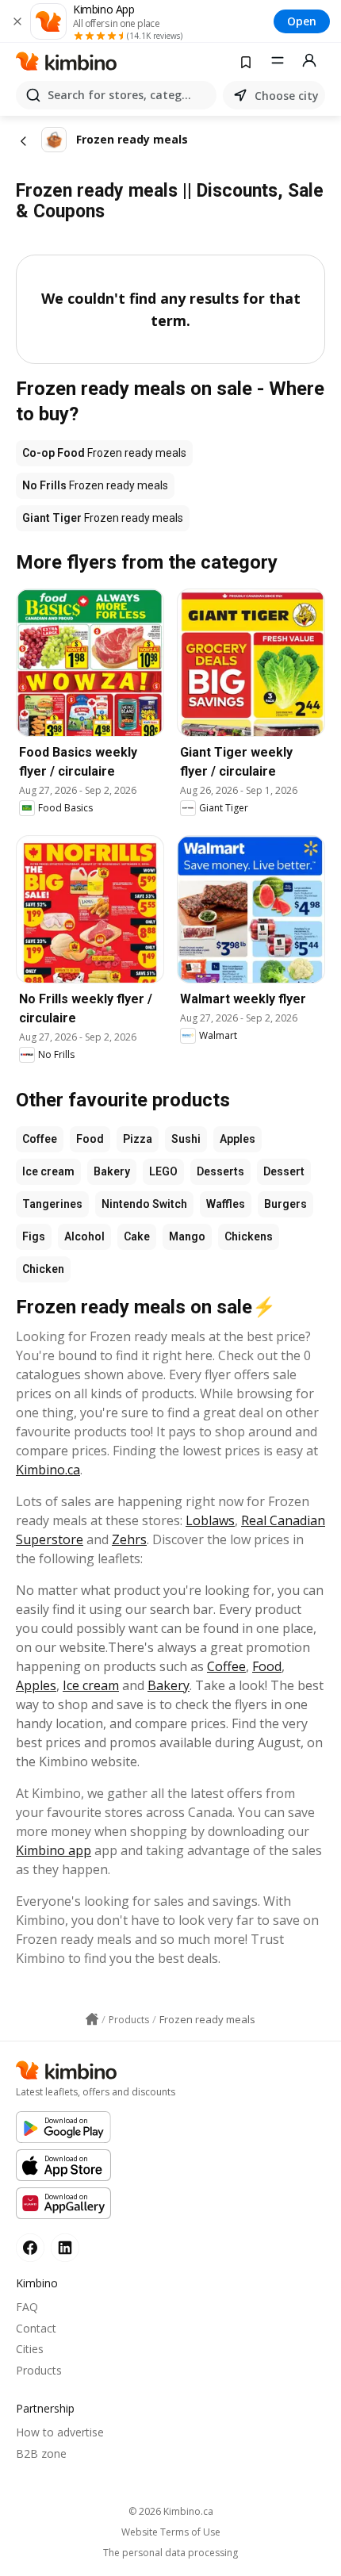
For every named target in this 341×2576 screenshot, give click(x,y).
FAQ (27, 2307)
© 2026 (171, 2511)
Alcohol (84, 1236)
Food (90, 1139)
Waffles (226, 1204)
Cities (30, 2349)
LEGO (163, 1171)
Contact (36, 2328)
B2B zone (41, 2453)
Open (302, 21)
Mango (187, 1236)
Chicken (43, 1269)
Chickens (249, 1236)
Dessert (284, 1171)
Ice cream (48, 1171)
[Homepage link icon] (92, 2019)
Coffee (40, 1139)
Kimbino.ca (48, 1470)
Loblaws (210, 1520)
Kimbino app (54, 1850)
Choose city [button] (287, 96)
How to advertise (60, 2432)
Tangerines (52, 1204)
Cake (137, 1236)
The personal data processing (170, 2553)
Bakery (112, 1171)
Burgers (285, 1204)
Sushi (186, 1139)
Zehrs (129, 1539)
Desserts (220, 1171)
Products (39, 2370)
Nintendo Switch (144, 1204)
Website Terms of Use (171, 2532)
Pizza (138, 1139)
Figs (34, 1236)
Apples (238, 1139)
